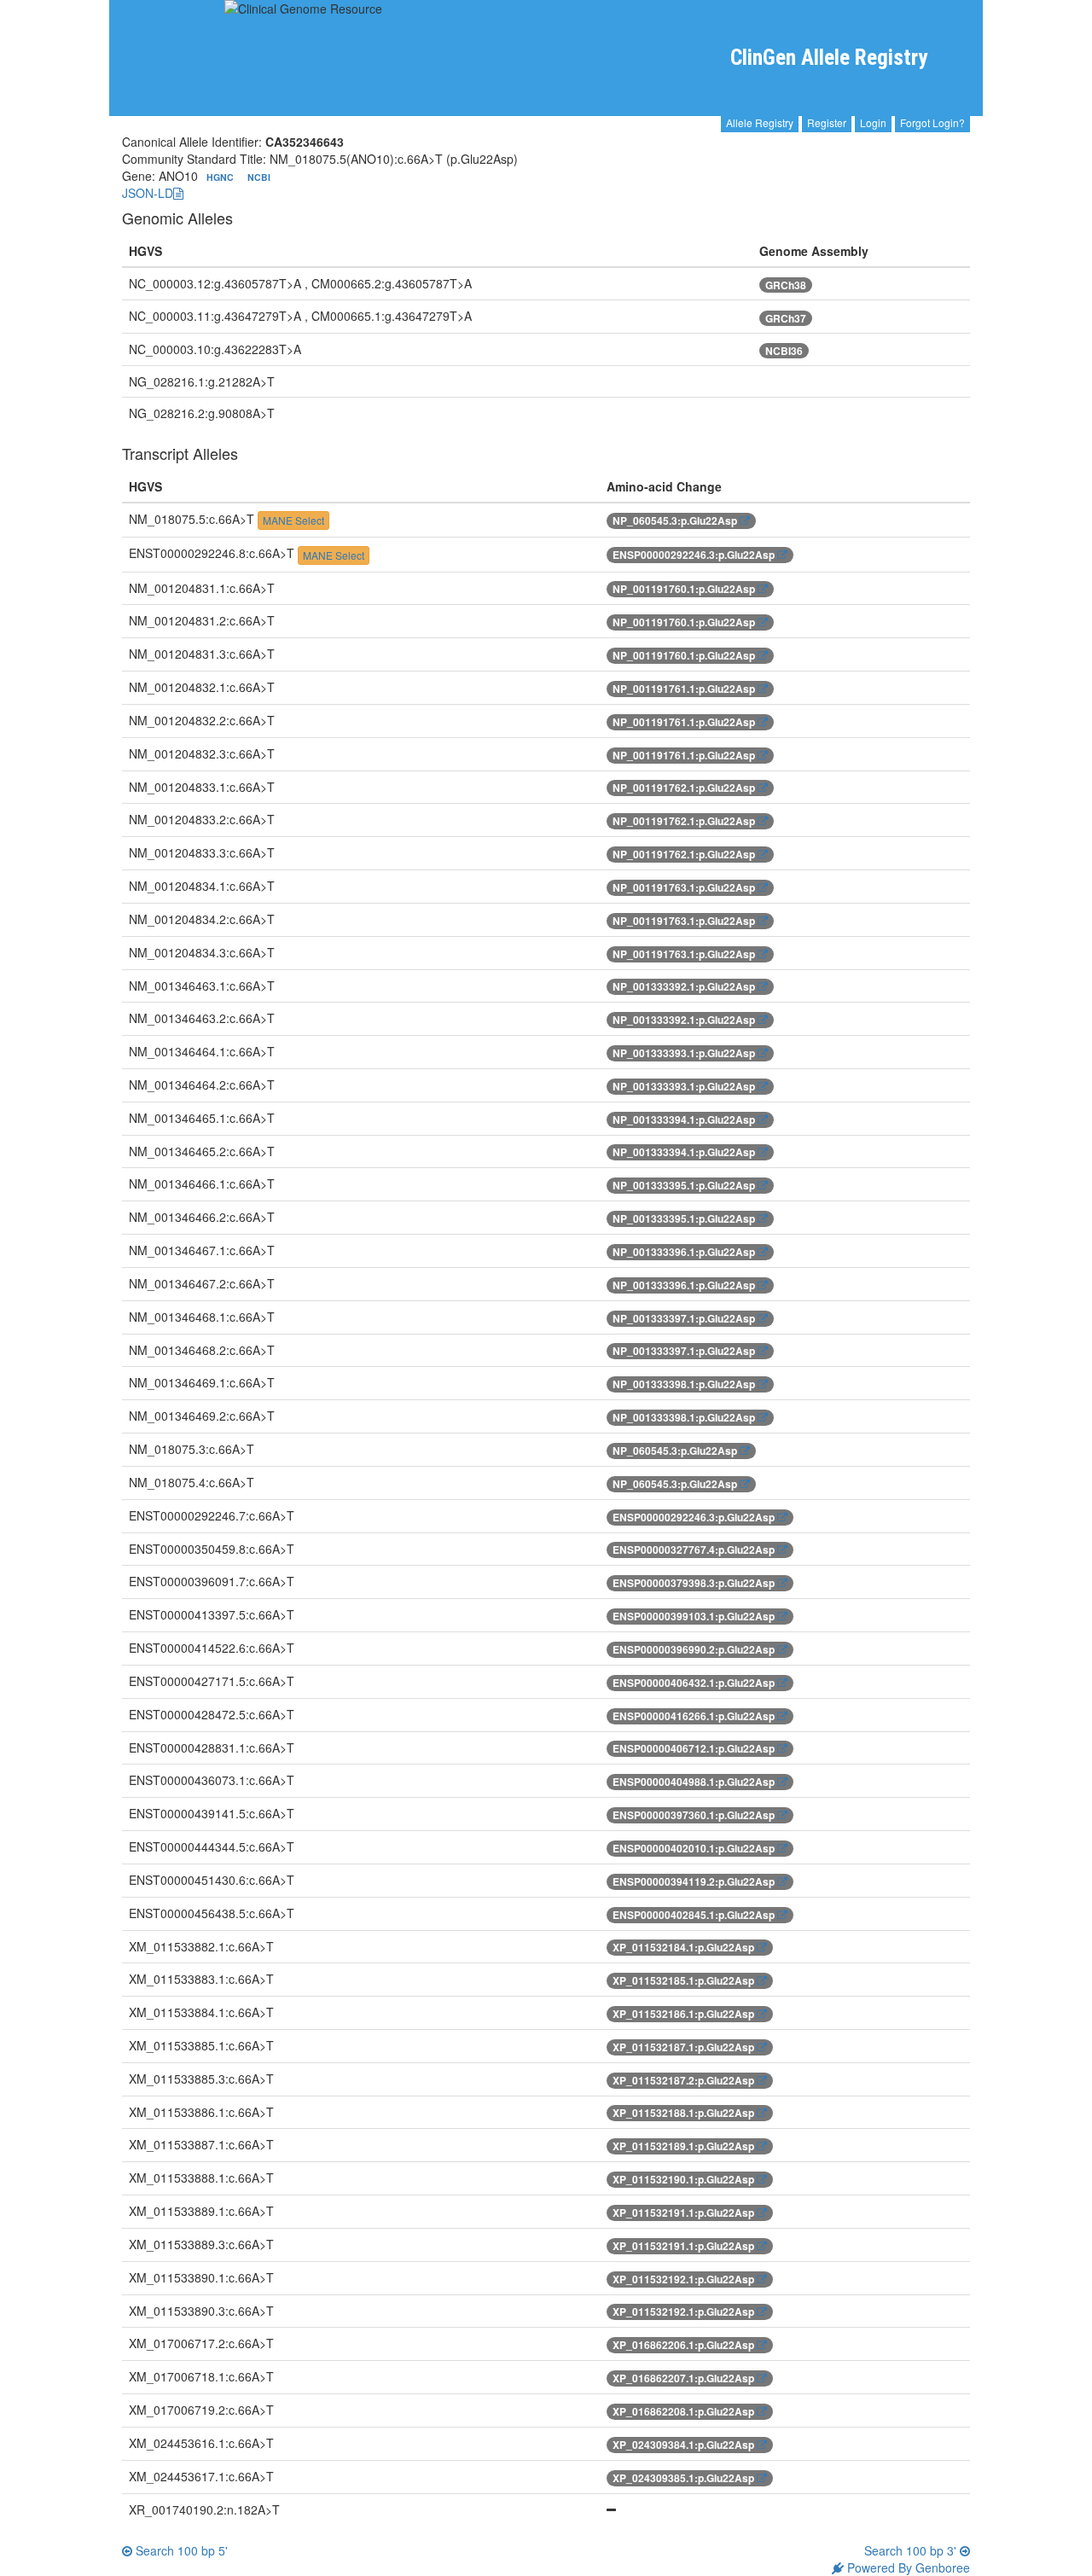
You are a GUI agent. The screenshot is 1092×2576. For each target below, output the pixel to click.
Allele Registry (760, 122)
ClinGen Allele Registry (829, 58)
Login (873, 122)
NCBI (259, 177)
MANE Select (293, 520)
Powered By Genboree (907, 2567)
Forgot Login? (932, 122)
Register (827, 122)
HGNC (221, 177)
